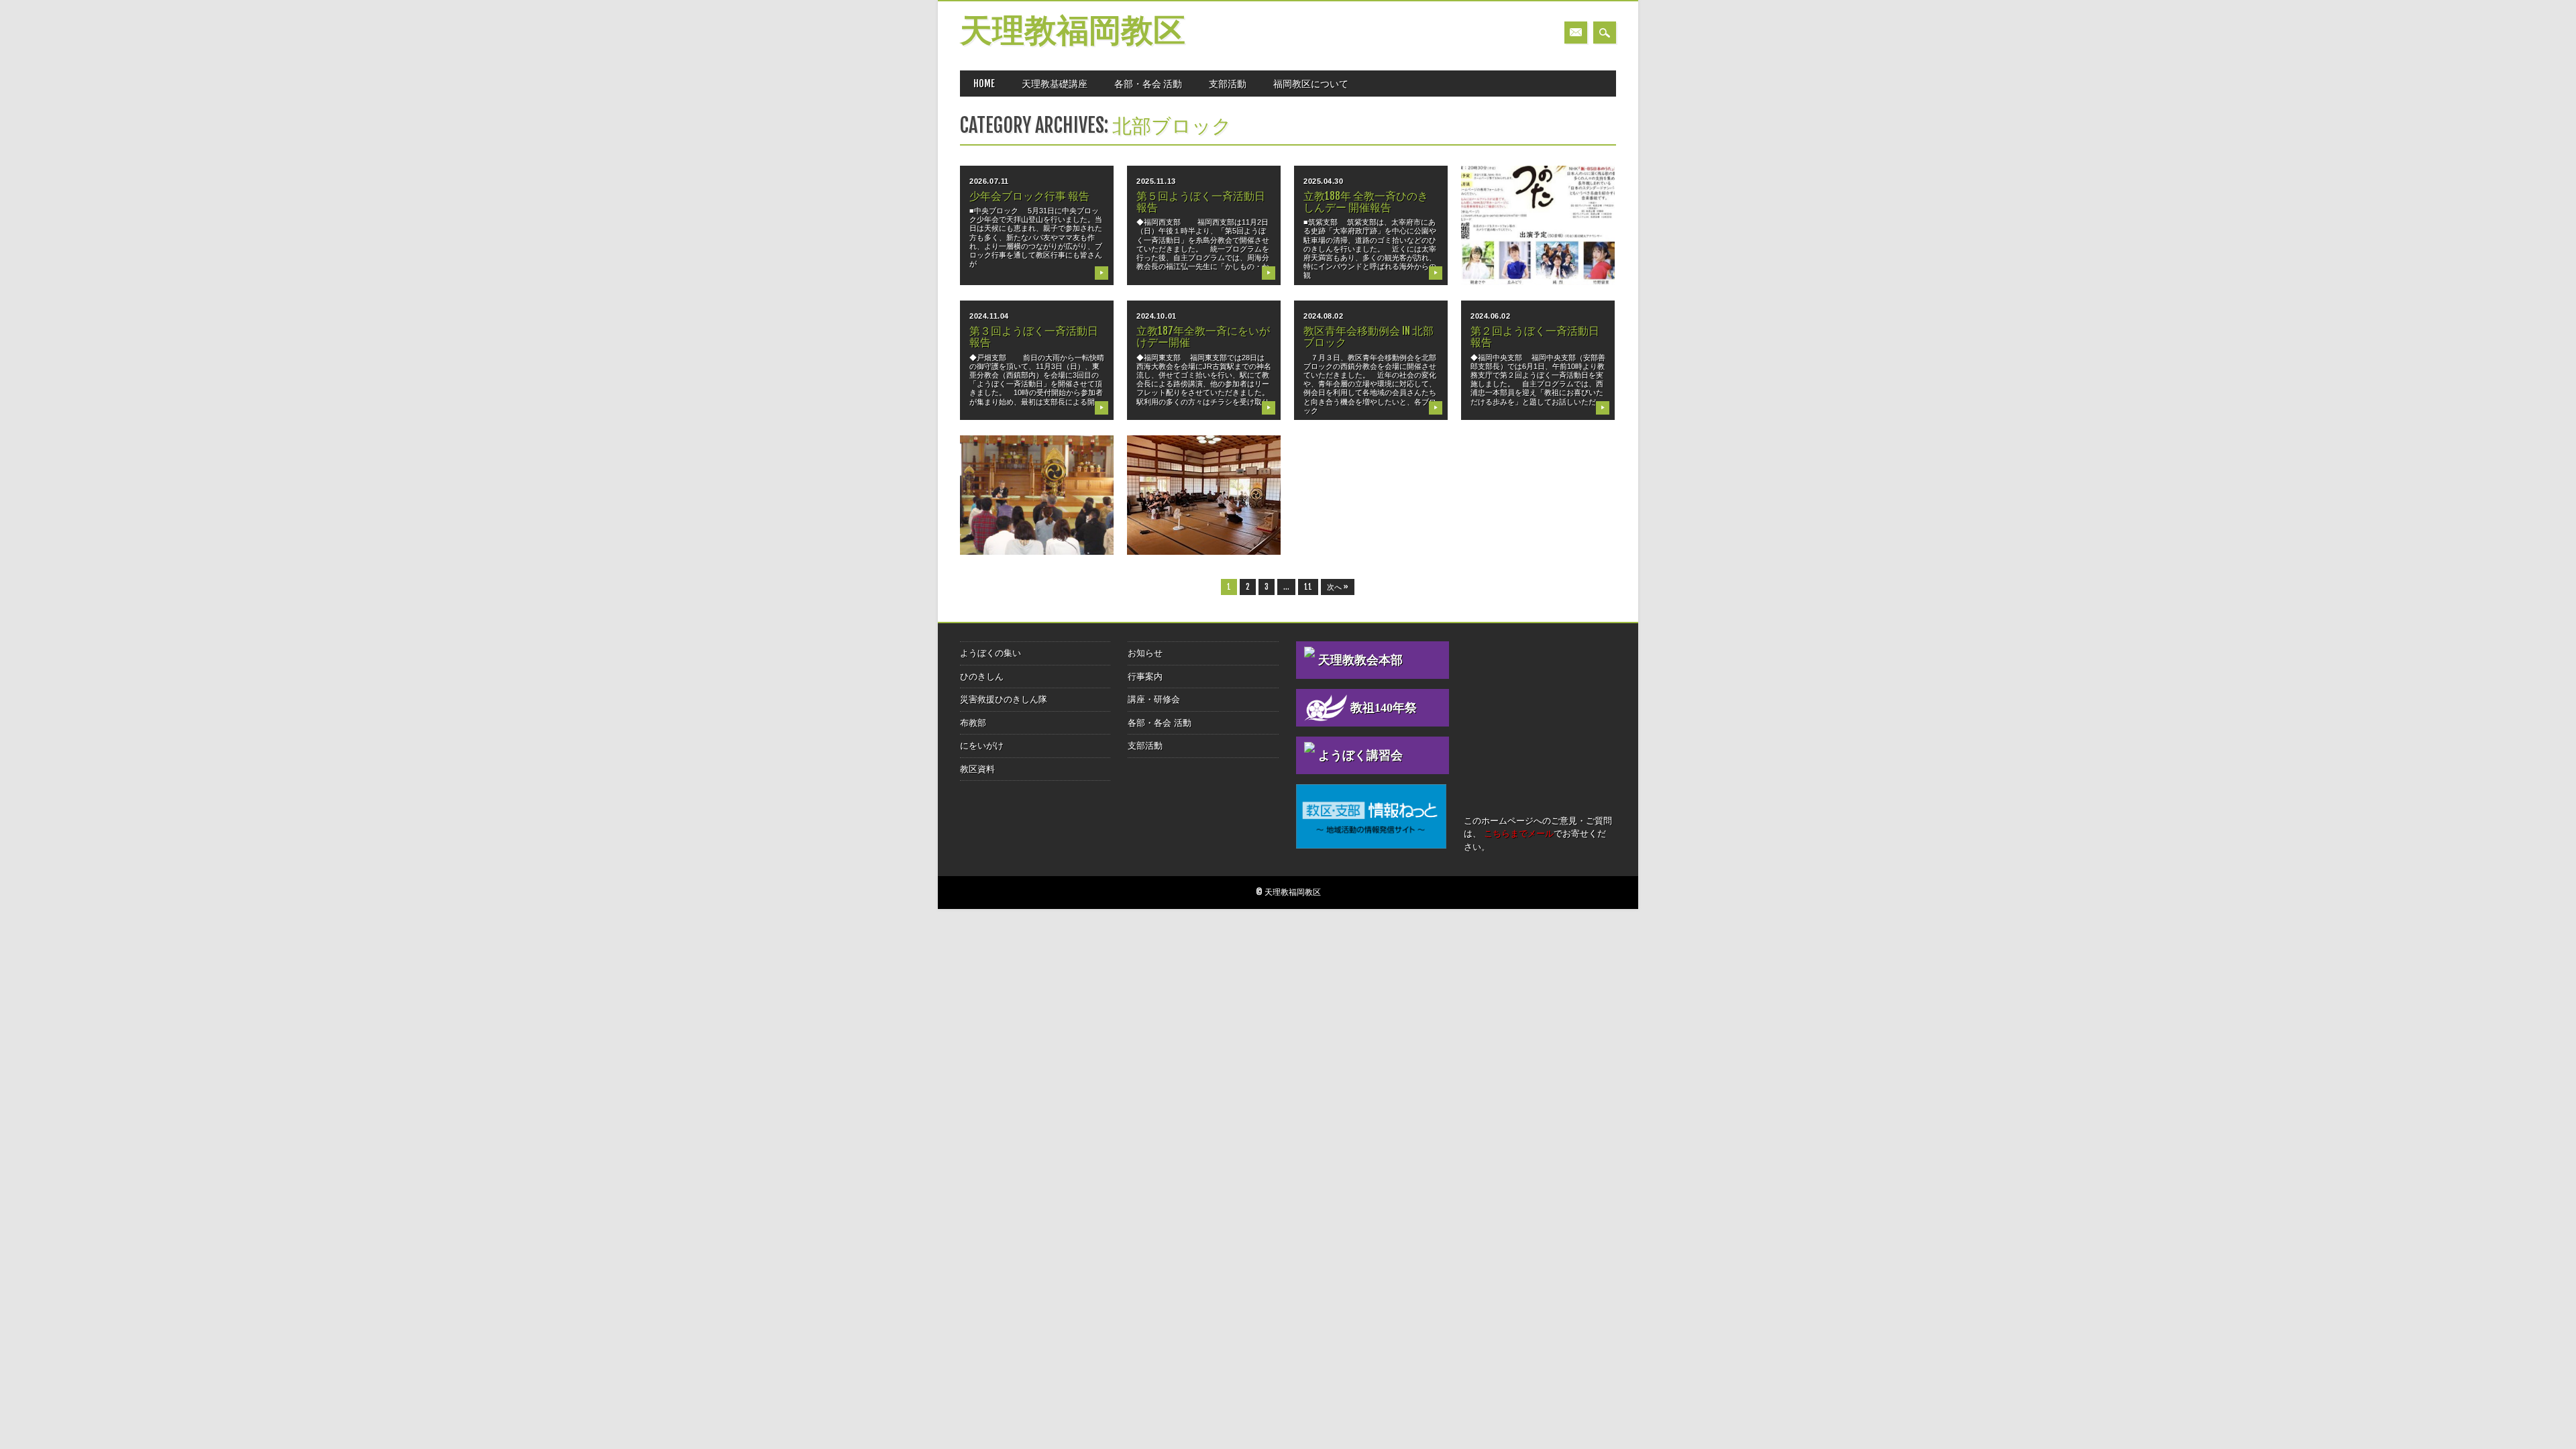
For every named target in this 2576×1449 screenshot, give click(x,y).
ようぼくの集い (990, 653)
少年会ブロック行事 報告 (1029, 196)
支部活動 (1228, 84)
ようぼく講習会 (1360, 755)
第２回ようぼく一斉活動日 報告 (1535, 336)
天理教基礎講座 (1055, 84)
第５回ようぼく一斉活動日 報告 (1201, 202)
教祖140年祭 (1384, 708)
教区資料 (977, 769)
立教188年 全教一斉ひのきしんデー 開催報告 (1366, 202)
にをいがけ (982, 746)
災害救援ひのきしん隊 (1004, 699)
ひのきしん (982, 677)
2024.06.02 (1491, 316)
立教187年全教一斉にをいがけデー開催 (1203, 336)
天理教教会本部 (1360, 660)
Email (1576, 33)
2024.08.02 (1324, 316)
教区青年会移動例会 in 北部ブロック (1368, 336)
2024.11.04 (989, 316)
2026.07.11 (989, 181)
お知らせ (1145, 653)
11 (1308, 587)
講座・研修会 (1154, 699)
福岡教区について (1311, 84)
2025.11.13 (1156, 181)
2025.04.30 (1324, 181)
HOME (984, 84)
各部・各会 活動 (1148, 84)
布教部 (973, 723)
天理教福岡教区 (1073, 33)
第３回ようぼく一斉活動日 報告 (1034, 336)
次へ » (1338, 587)
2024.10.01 (1157, 316)
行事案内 (1145, 677)
